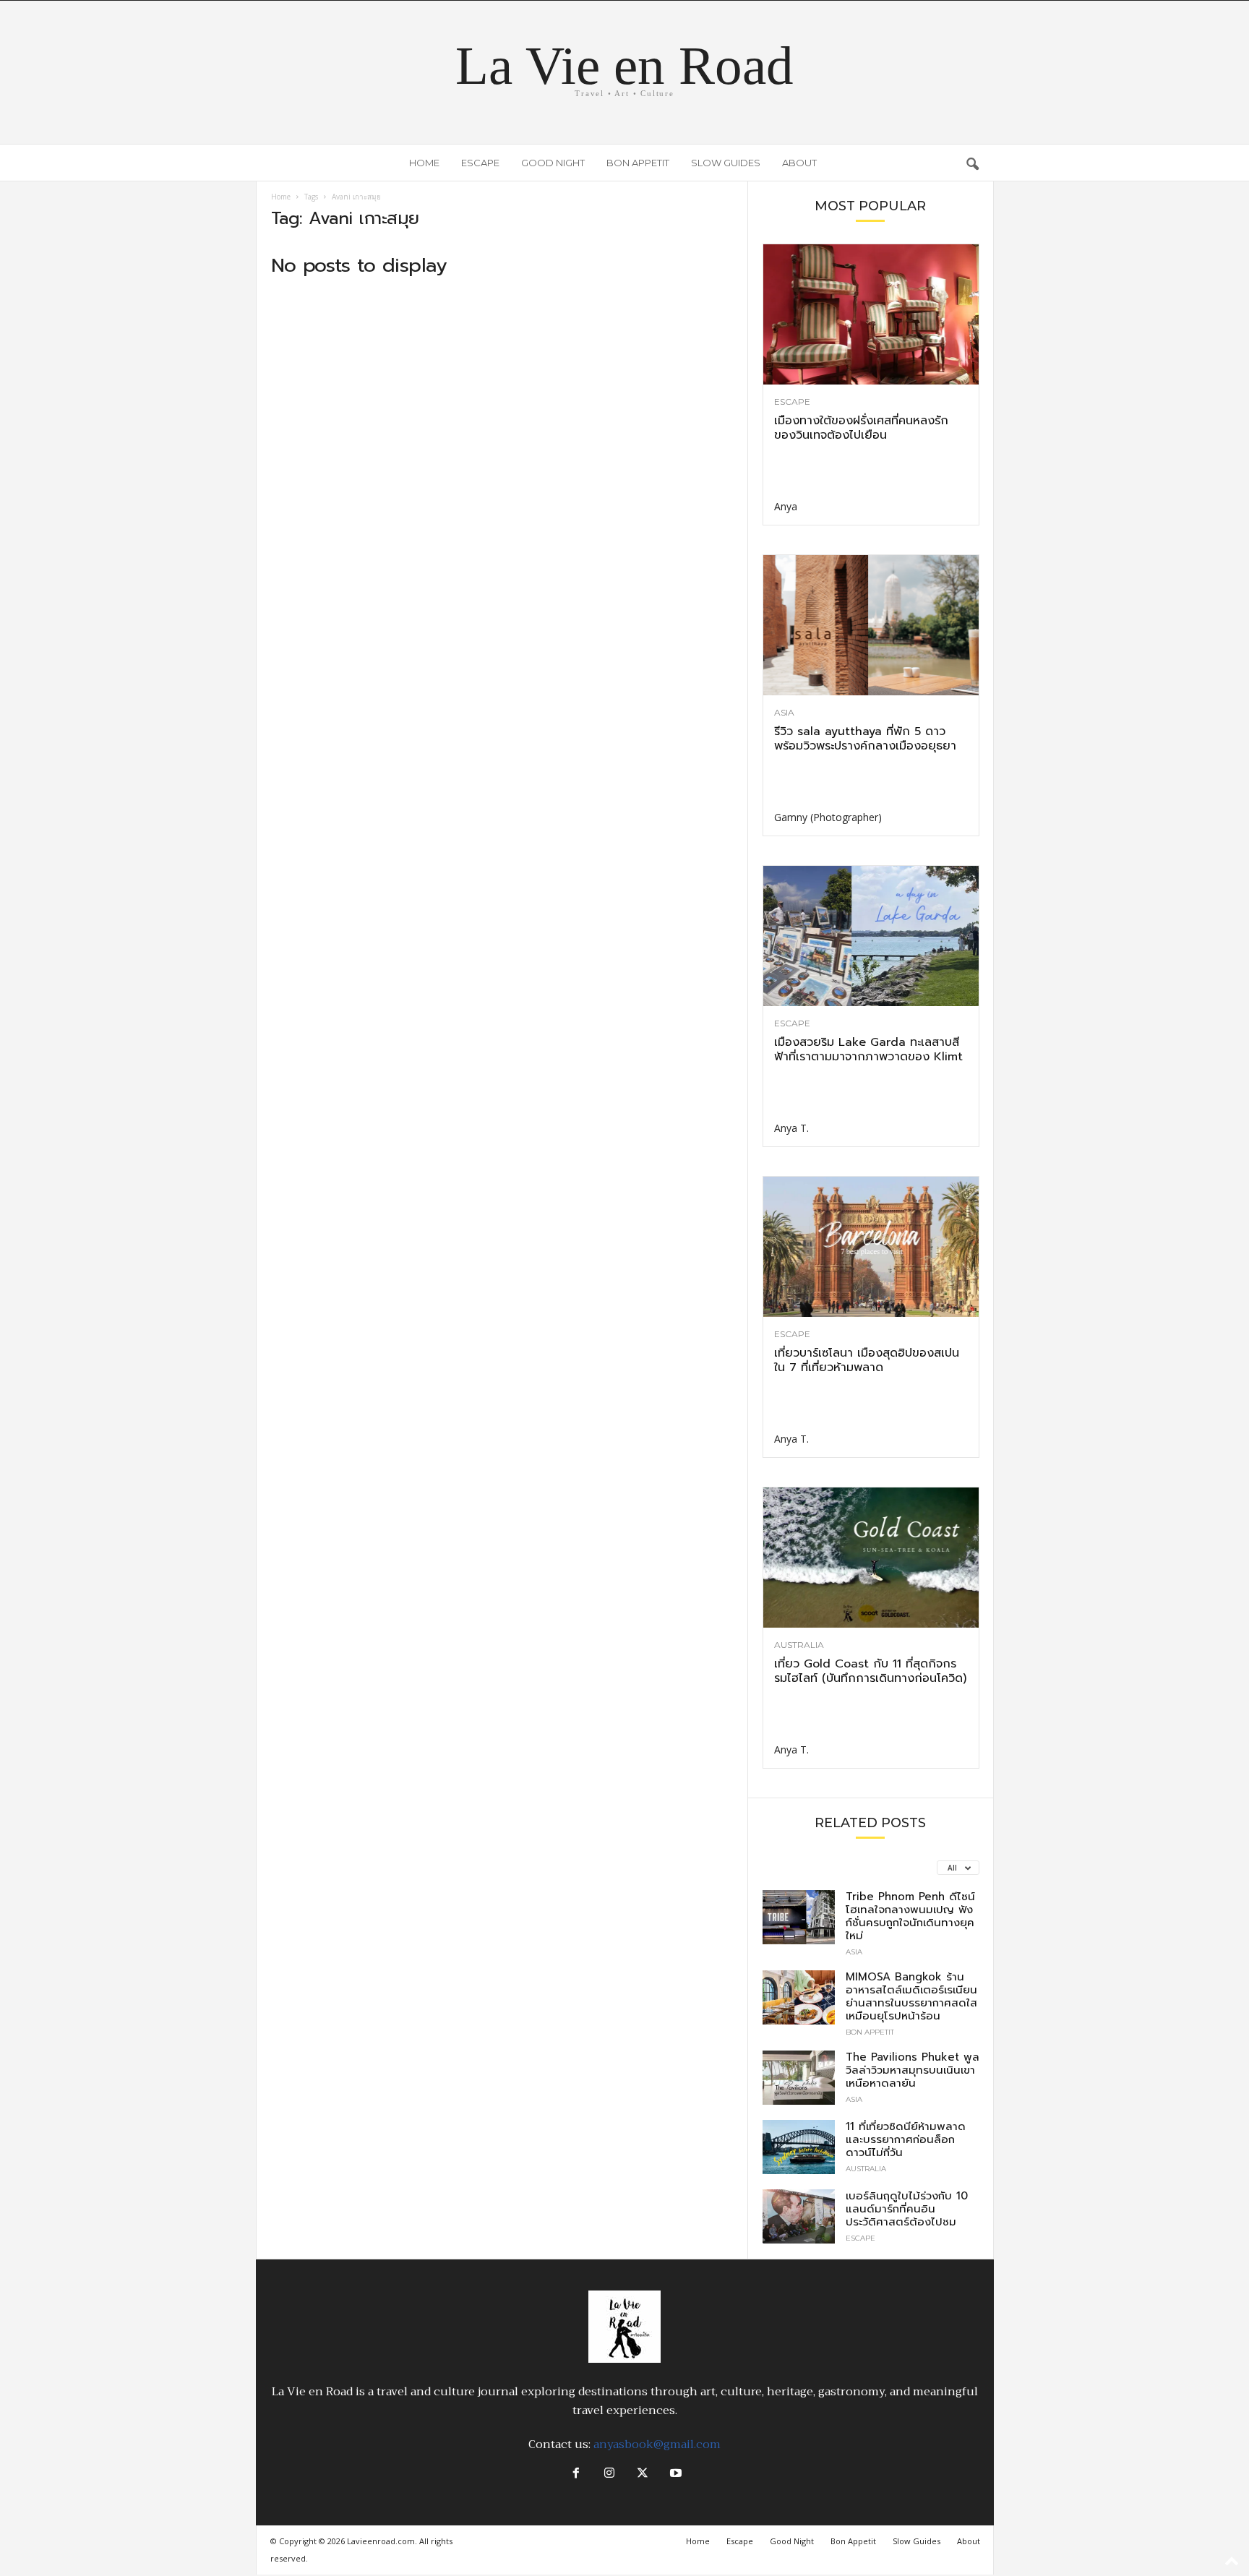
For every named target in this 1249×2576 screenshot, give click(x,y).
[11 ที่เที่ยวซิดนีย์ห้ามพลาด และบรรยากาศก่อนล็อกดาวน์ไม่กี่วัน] (799, 2147)
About (799, 163)
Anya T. (791, 1128)
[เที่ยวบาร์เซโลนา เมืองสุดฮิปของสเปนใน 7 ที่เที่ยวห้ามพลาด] (871, 1247)
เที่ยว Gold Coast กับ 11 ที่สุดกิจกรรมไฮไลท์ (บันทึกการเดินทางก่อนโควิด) (870, 1671)
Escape (480, 163)
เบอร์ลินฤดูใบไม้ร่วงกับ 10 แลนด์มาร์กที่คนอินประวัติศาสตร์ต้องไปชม (907, 2209)
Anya (786, 506)
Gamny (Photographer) (828, 817)
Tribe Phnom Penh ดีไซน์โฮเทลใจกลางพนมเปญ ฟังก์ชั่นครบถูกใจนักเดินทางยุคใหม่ (910, 1916)
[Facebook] (576, 2474)
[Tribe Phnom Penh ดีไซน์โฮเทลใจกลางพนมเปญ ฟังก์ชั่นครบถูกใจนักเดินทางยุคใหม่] (799, 1917)
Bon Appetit (638, 163)
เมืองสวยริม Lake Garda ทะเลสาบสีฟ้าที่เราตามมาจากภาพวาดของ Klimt (868, 1049)
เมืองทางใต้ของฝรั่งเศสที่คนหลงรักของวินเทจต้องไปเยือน (861, 428)
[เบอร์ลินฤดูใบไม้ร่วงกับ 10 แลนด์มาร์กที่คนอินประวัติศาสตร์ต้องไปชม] (799, 2216)
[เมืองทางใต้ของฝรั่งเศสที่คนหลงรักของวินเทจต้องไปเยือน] (871, 314)
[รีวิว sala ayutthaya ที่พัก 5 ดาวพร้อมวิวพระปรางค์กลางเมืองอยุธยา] (871, 625)
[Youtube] (674, 2474)
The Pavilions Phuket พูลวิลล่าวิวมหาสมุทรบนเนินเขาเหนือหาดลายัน (913, 2070)
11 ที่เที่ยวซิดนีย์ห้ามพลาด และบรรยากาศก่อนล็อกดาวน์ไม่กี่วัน (906, 2139)
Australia (799, 1645)
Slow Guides (726, 163)
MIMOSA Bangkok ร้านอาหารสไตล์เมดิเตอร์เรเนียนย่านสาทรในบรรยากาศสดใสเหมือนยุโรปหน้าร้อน (911, 1996)
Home (424, 163)
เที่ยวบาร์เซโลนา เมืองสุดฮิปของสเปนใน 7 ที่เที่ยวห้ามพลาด (867, 1360)
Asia (784, 713)
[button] (972, 163)
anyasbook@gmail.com (657, 2444)
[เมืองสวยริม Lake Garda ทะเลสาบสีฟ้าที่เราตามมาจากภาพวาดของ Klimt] (871, 936)
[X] (643, 2474)
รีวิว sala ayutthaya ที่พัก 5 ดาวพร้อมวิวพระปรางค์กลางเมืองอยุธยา (865, 739)
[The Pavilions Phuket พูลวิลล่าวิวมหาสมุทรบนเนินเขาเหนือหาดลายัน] (799, 2078)
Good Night (553, 163)
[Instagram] (609, 2474)
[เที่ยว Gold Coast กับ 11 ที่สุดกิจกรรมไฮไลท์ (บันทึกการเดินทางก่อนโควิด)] (871, 1558)
